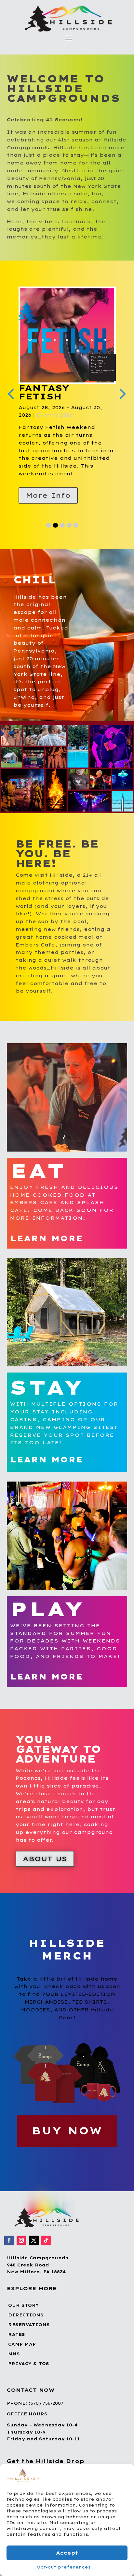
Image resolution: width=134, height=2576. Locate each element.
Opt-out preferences (64, 2567)
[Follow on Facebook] (9, 2240)
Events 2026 (49, 415)
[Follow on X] (34, 2240)
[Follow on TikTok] (46, 2240)
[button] (124, 2476)
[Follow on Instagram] (21, 2240)
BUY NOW (67, 2131)
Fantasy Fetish (38, 392)
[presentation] (11, 393)
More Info (43, 495)
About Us (45, 1859)
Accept (67, 2553)
